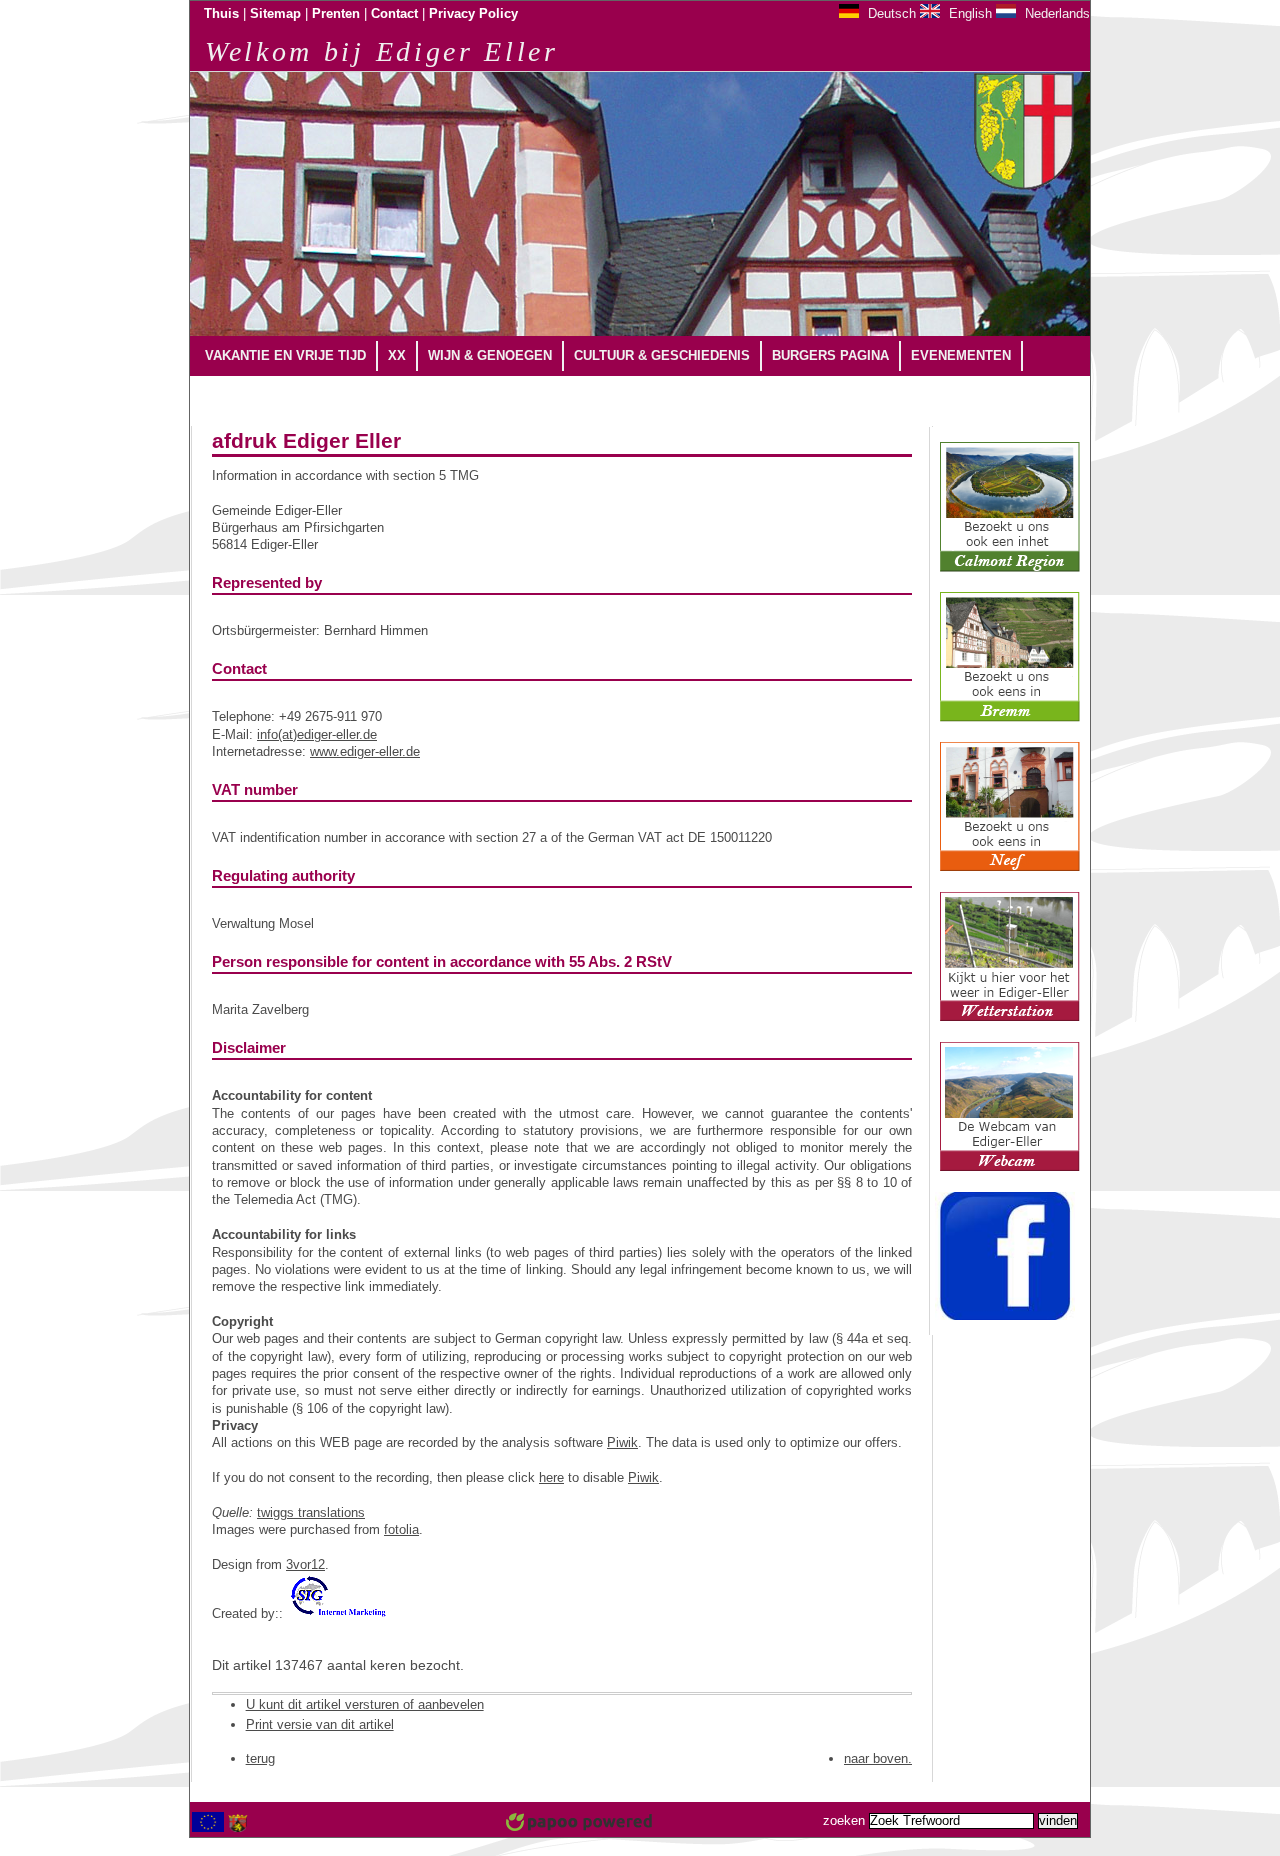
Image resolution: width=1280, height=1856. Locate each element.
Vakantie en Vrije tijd (285, 355)
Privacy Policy (473, 14)
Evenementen (961, 355)
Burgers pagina (830, 355)
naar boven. (878, 1758)
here (551, 1477)
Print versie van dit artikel (320, 1724)
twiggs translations (311, 1512)
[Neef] (1010, 868)
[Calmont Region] (1010, 568)
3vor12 (305, 1564)
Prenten (336, 14)
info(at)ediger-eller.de (317, 734)
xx (397, 355)
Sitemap (275, 14)
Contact (394, 14)
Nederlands (1055, 13)
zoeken (844, 1821)
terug (260, 1758)
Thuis (221, 14)
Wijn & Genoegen (490, 355)
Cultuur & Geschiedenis (662, 355)
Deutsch (890, 13)
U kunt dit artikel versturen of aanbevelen (365, 1704)
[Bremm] (1010, 718)
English (968, 13)
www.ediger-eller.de (365, 751)
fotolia (401, 1529)
